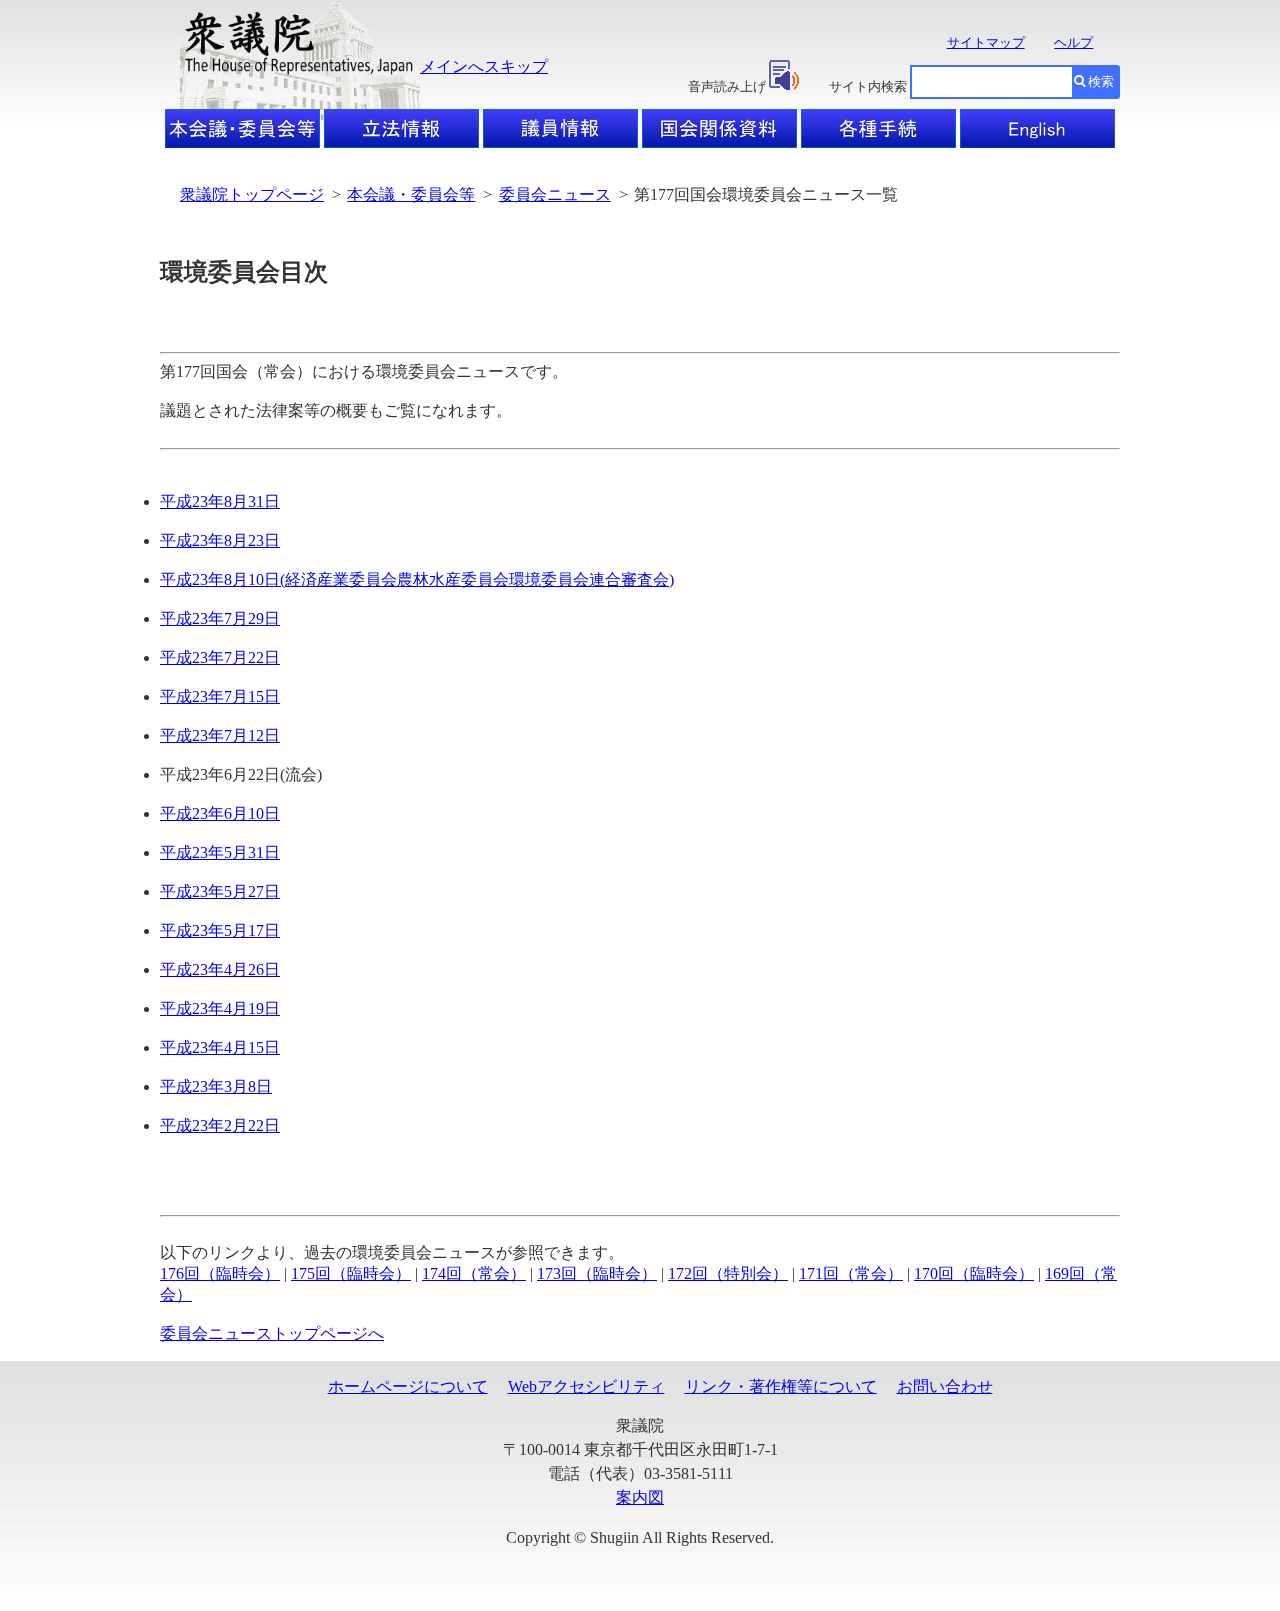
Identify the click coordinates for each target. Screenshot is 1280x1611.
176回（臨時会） (220, 1273)
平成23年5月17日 (220, 930)
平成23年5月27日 (220, 891)
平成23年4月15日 (220, 1047)
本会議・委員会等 (411, 194)
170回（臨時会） (974, 1273)
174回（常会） (474, 1273)
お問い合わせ (945, 1386)
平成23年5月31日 (220, 852)
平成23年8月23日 (220, 540)
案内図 (640, 1497)
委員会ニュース (555, 194)
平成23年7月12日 (220, 735)
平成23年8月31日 (220, 501)
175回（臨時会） (351, 1273)
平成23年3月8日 (216, 1086)
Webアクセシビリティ (586, 1386)
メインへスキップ (484, 66)
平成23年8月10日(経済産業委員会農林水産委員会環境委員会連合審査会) (417, 579)
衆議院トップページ (252, 194)
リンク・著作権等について (781, 1386)
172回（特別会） (728, 1273)
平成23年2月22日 (220, 1125)
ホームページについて (408, 1386)
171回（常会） (851, 1273)
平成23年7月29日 (220, 618)
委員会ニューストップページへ (272, 1333)
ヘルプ (1073, 42)
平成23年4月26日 (220, 969)
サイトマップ (986, 42)
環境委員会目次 (244, 272)
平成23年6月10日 (220, 813)
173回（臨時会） (597, 1273)
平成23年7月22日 (220, 657)
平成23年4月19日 (220, 1008)
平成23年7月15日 (220, 696)
